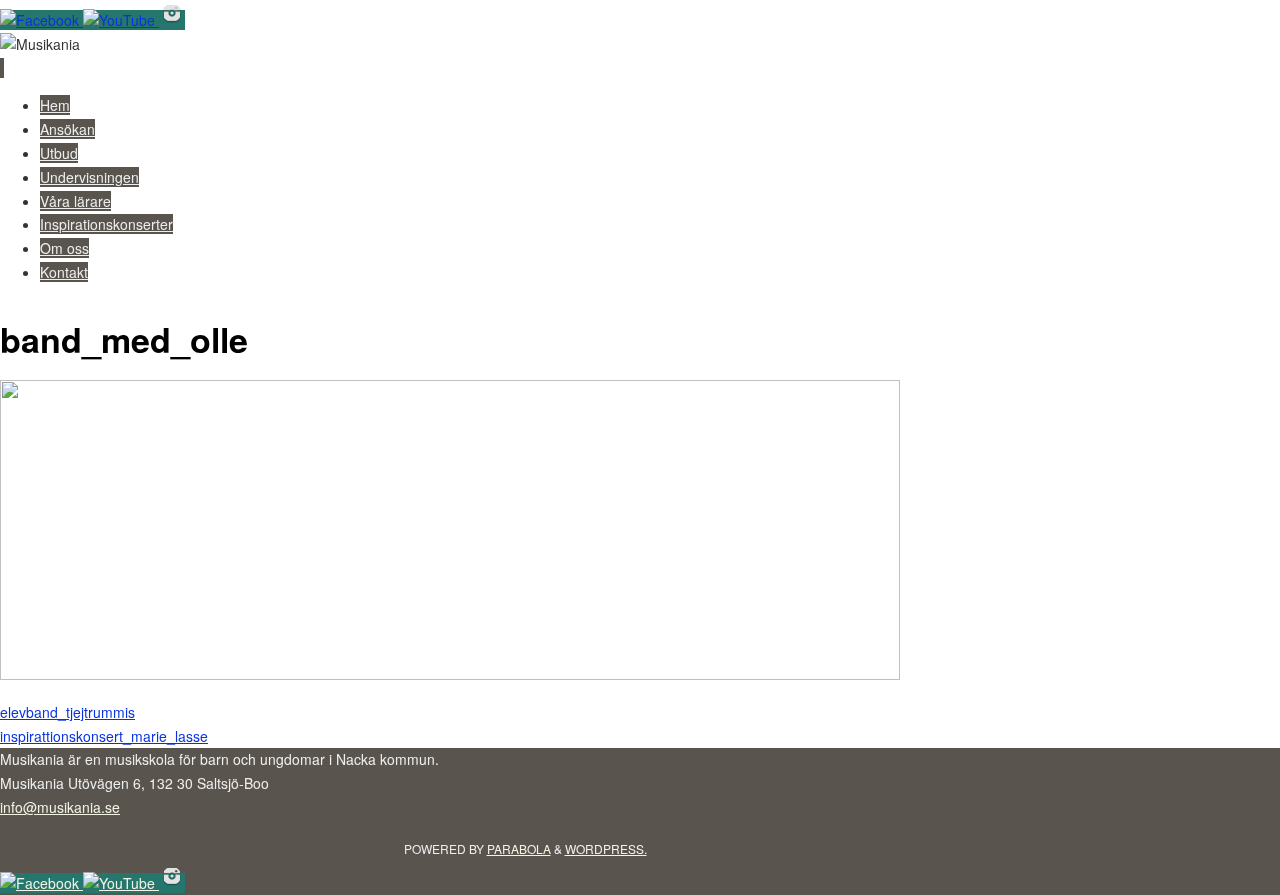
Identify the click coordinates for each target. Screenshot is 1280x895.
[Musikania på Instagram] (172, 20)
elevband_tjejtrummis (67, 712)
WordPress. (606, 848)
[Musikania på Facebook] (41, 20)
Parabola (519, 848)
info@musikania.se (60, 807)
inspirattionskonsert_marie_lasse (104, 736)
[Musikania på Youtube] (121, 20)
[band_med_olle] (450, 674)
